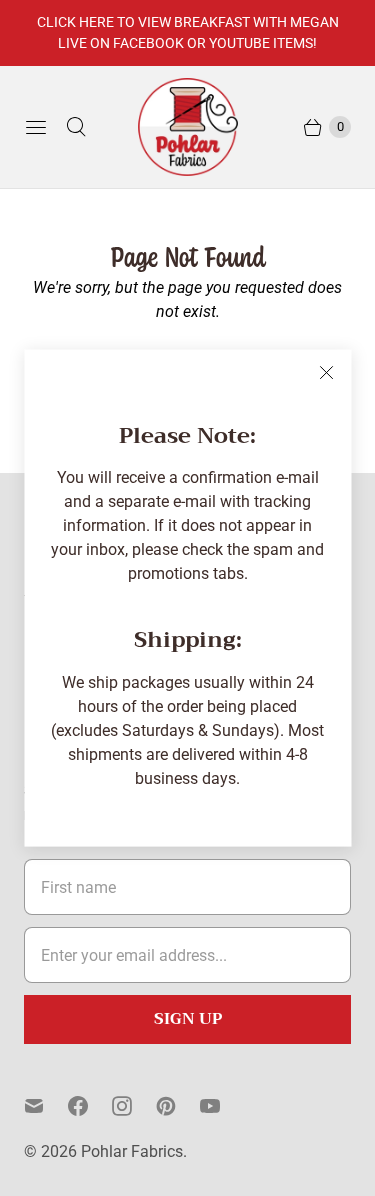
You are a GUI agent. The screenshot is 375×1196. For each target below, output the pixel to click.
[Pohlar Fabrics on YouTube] (222, 1106)
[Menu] (36, 127)
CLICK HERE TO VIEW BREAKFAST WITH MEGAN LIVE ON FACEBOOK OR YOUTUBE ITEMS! (188, 32)
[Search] (76, 127)
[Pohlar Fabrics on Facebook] (90, 1106)
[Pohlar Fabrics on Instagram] (134, 1106)
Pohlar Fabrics (132, 1151)
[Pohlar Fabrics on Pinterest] (178, 1106)
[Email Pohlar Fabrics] (46, 1106)
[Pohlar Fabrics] (188, 127)
